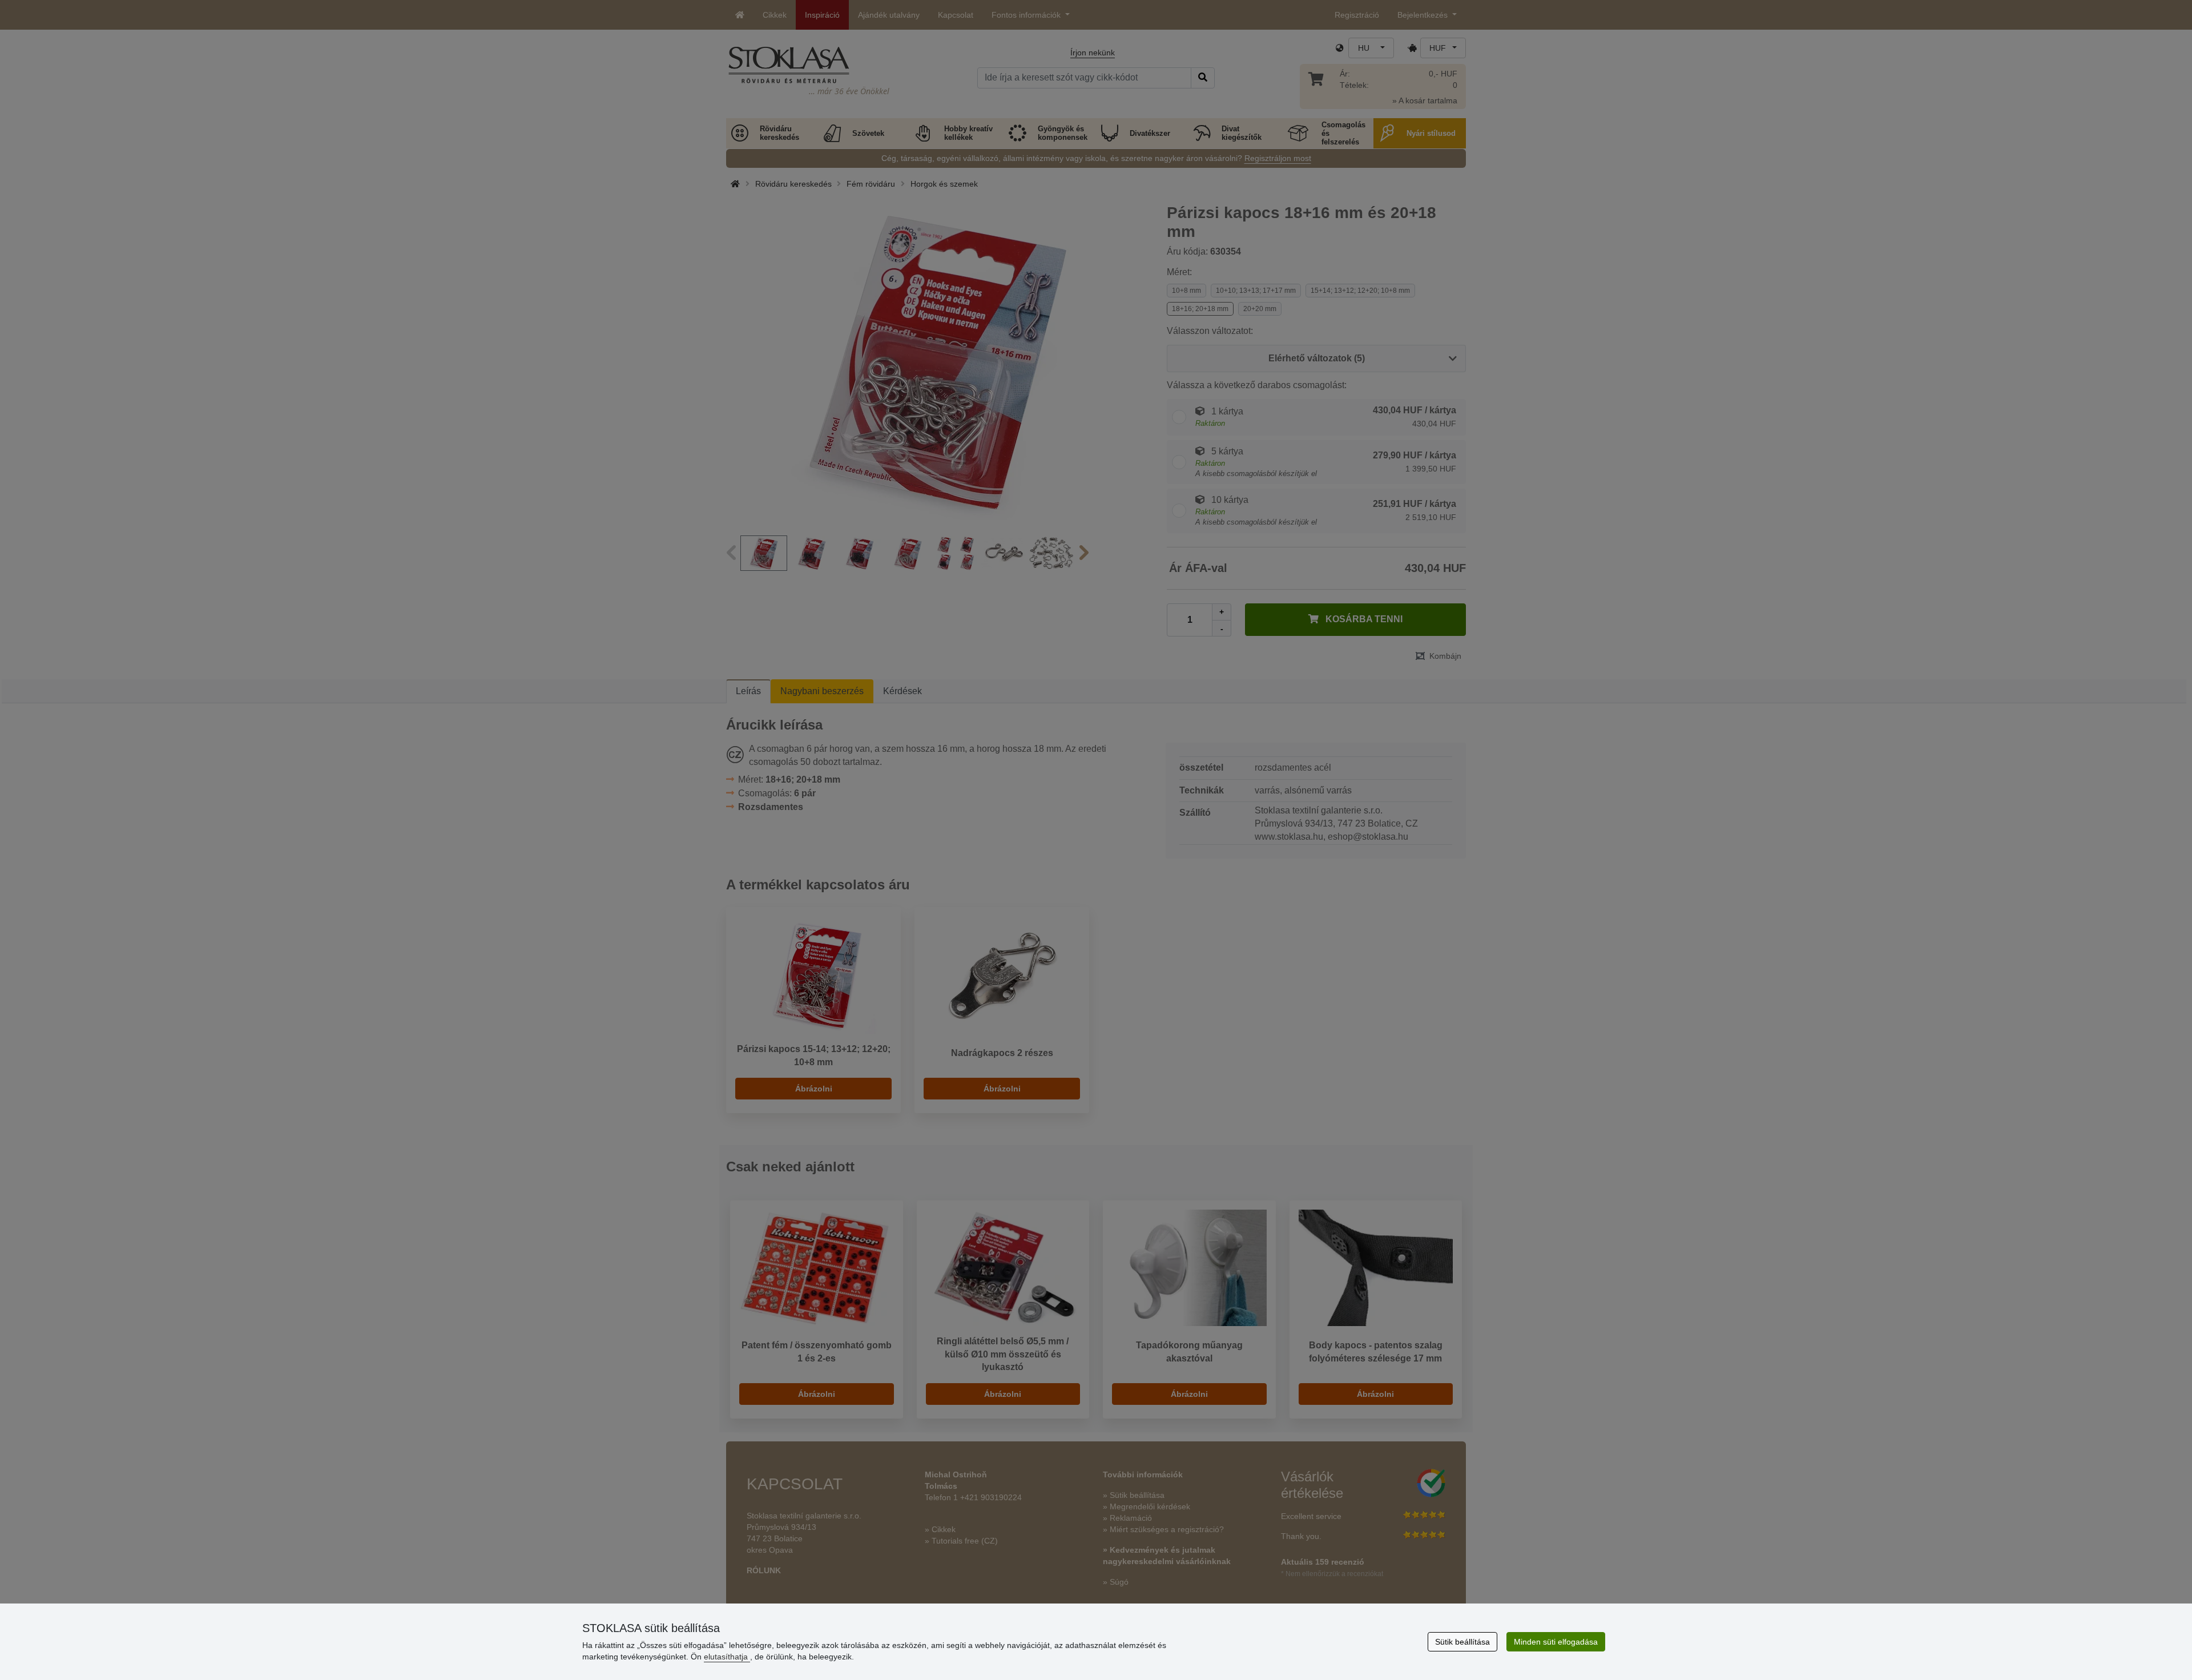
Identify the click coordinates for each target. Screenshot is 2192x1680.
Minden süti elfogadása (1556, 1642)
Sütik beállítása (1462, 1642)
